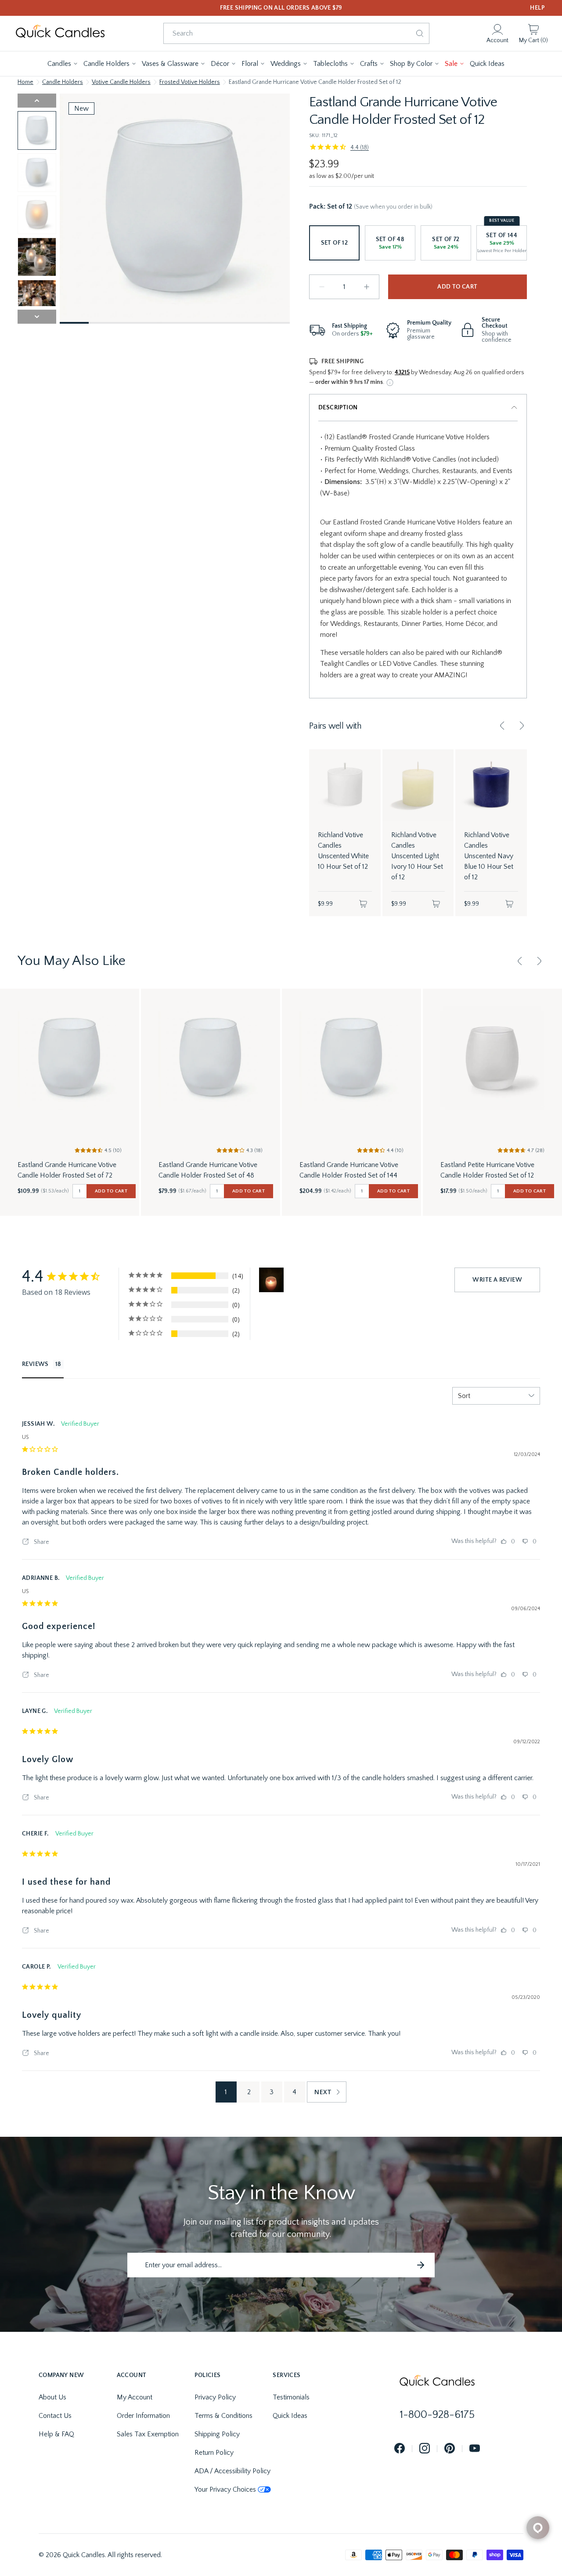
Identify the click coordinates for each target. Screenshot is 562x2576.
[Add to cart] (363, 904)
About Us (52, 2397)
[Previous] (502, 726)
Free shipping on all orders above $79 (281, 8)
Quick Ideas (290, 2416)
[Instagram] (425, 2449)
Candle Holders (63, 82)
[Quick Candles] (60, 33)
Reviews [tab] (35, 1364)
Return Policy (214, 2453)
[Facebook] (400, 2449)
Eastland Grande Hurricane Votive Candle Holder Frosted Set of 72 (67, 1170)
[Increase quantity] (367, 287)
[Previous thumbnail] (37, 101)
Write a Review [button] (497, 1280)
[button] (63, 64)
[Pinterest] (450, 2449)
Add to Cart (457, 287)
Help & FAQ (56, 2434)
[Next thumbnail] (37, 317)
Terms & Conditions (223, 2416)
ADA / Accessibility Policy (232, 2471)
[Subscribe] (421, 2265)
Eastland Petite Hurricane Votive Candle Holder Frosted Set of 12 (487, 1170)
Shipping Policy (217, 2434)
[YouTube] (475, 2449)
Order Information (143, 2416)
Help (537, 8)
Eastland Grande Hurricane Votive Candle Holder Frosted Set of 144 (349, 1170)
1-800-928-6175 (437, 2415)
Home (25, 82)
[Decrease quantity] (322, 287)
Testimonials (291, 2397)
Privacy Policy (215, 2397)
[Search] (420, 33)
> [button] (327, 2092)
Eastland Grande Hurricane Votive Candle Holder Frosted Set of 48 (208, 1170)
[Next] (522, 726)
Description (338, 408)
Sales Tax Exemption (148, 2434)
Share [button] (41, 1542)
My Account (135, 2397)
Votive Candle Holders (121, 82)
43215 (402, 372)
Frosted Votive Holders (190, 82)
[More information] (390, 383)
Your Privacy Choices (225, 2489)
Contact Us (55, 2416)
